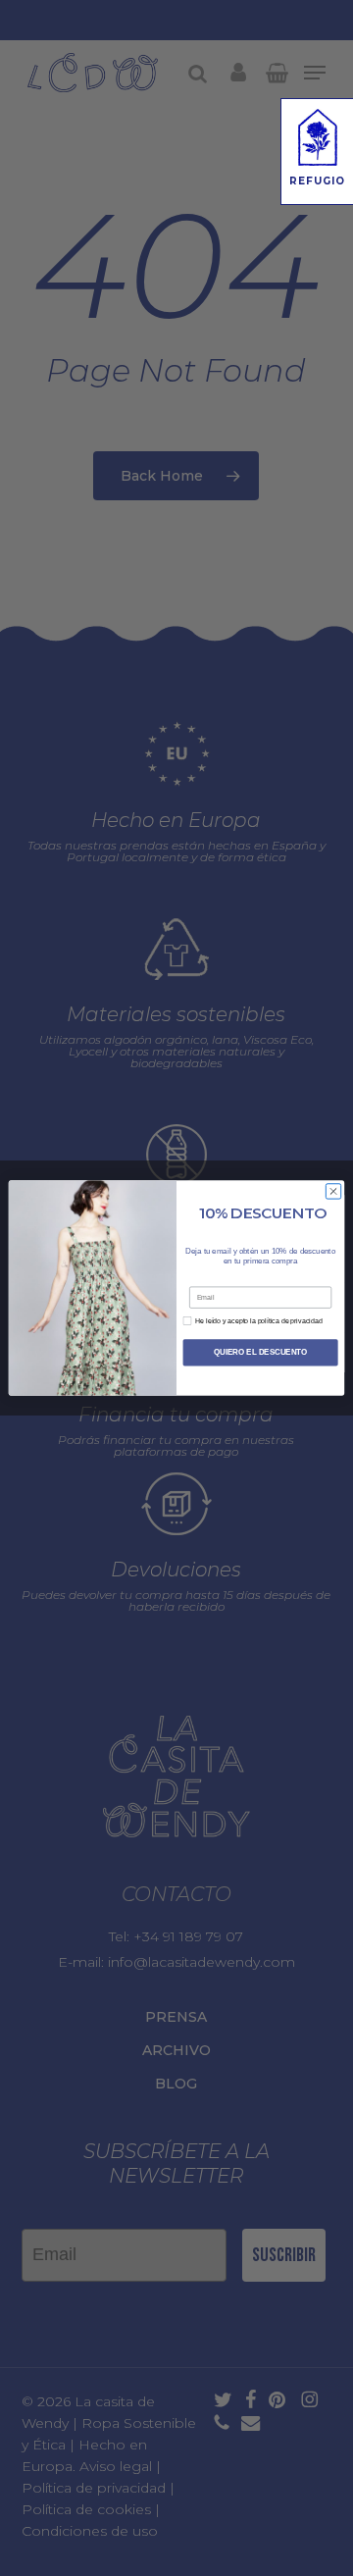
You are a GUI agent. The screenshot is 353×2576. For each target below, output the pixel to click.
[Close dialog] (333, 1191)
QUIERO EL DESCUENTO (260, 1352)
